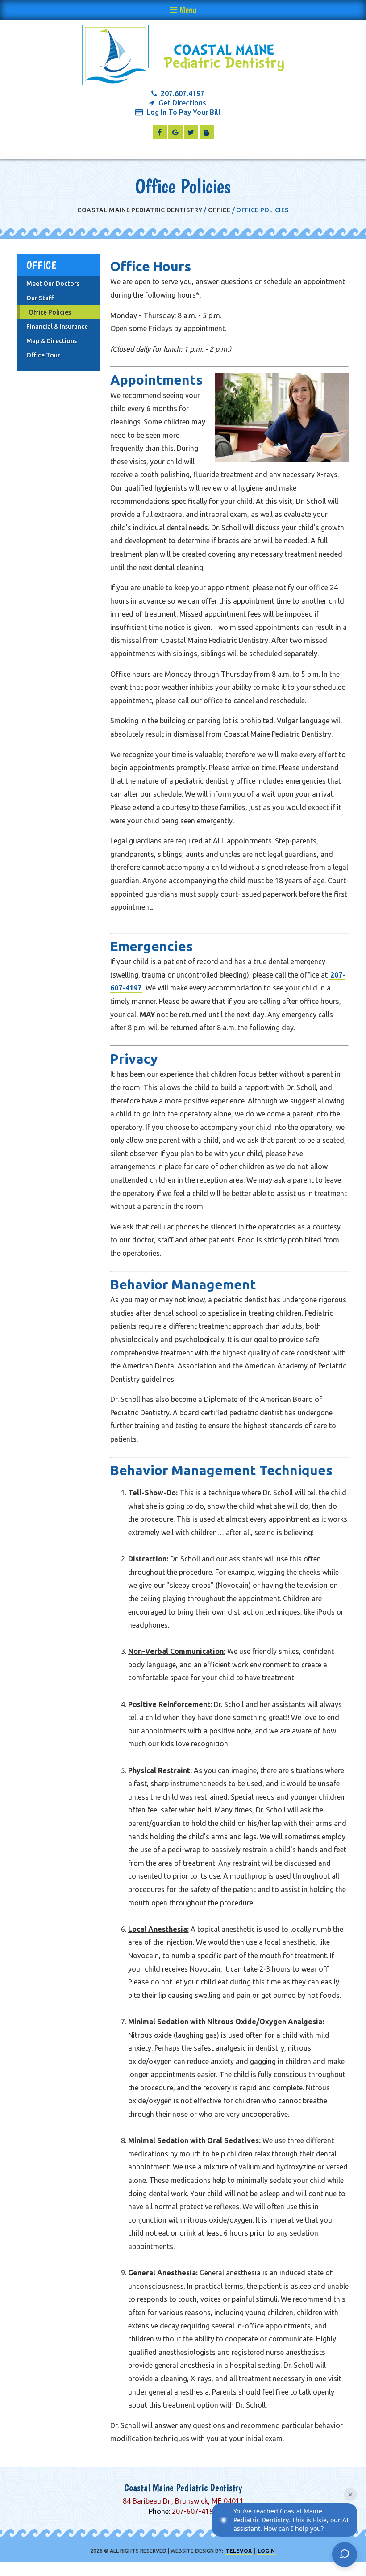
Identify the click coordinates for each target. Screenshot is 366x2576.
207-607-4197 (195, 2511)
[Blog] (207, 132)
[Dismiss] (350, 2495)
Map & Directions (52, 341)
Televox (239, 2551)
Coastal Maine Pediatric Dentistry (140, 210)
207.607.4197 (183, 94)
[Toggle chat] (345, 2555)
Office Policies (50, 312)
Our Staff (40, 298)
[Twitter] (191, 132)
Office (219, 210)
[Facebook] (160, 132)
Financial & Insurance (57, 327)
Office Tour (43, 355)
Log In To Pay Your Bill (183, 112)
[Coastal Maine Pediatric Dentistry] (183, 55)
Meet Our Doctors (53, 284)
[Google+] (175, 132)
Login (266, 2551)
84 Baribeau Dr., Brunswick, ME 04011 (183, 2501)
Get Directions (182, 103)
